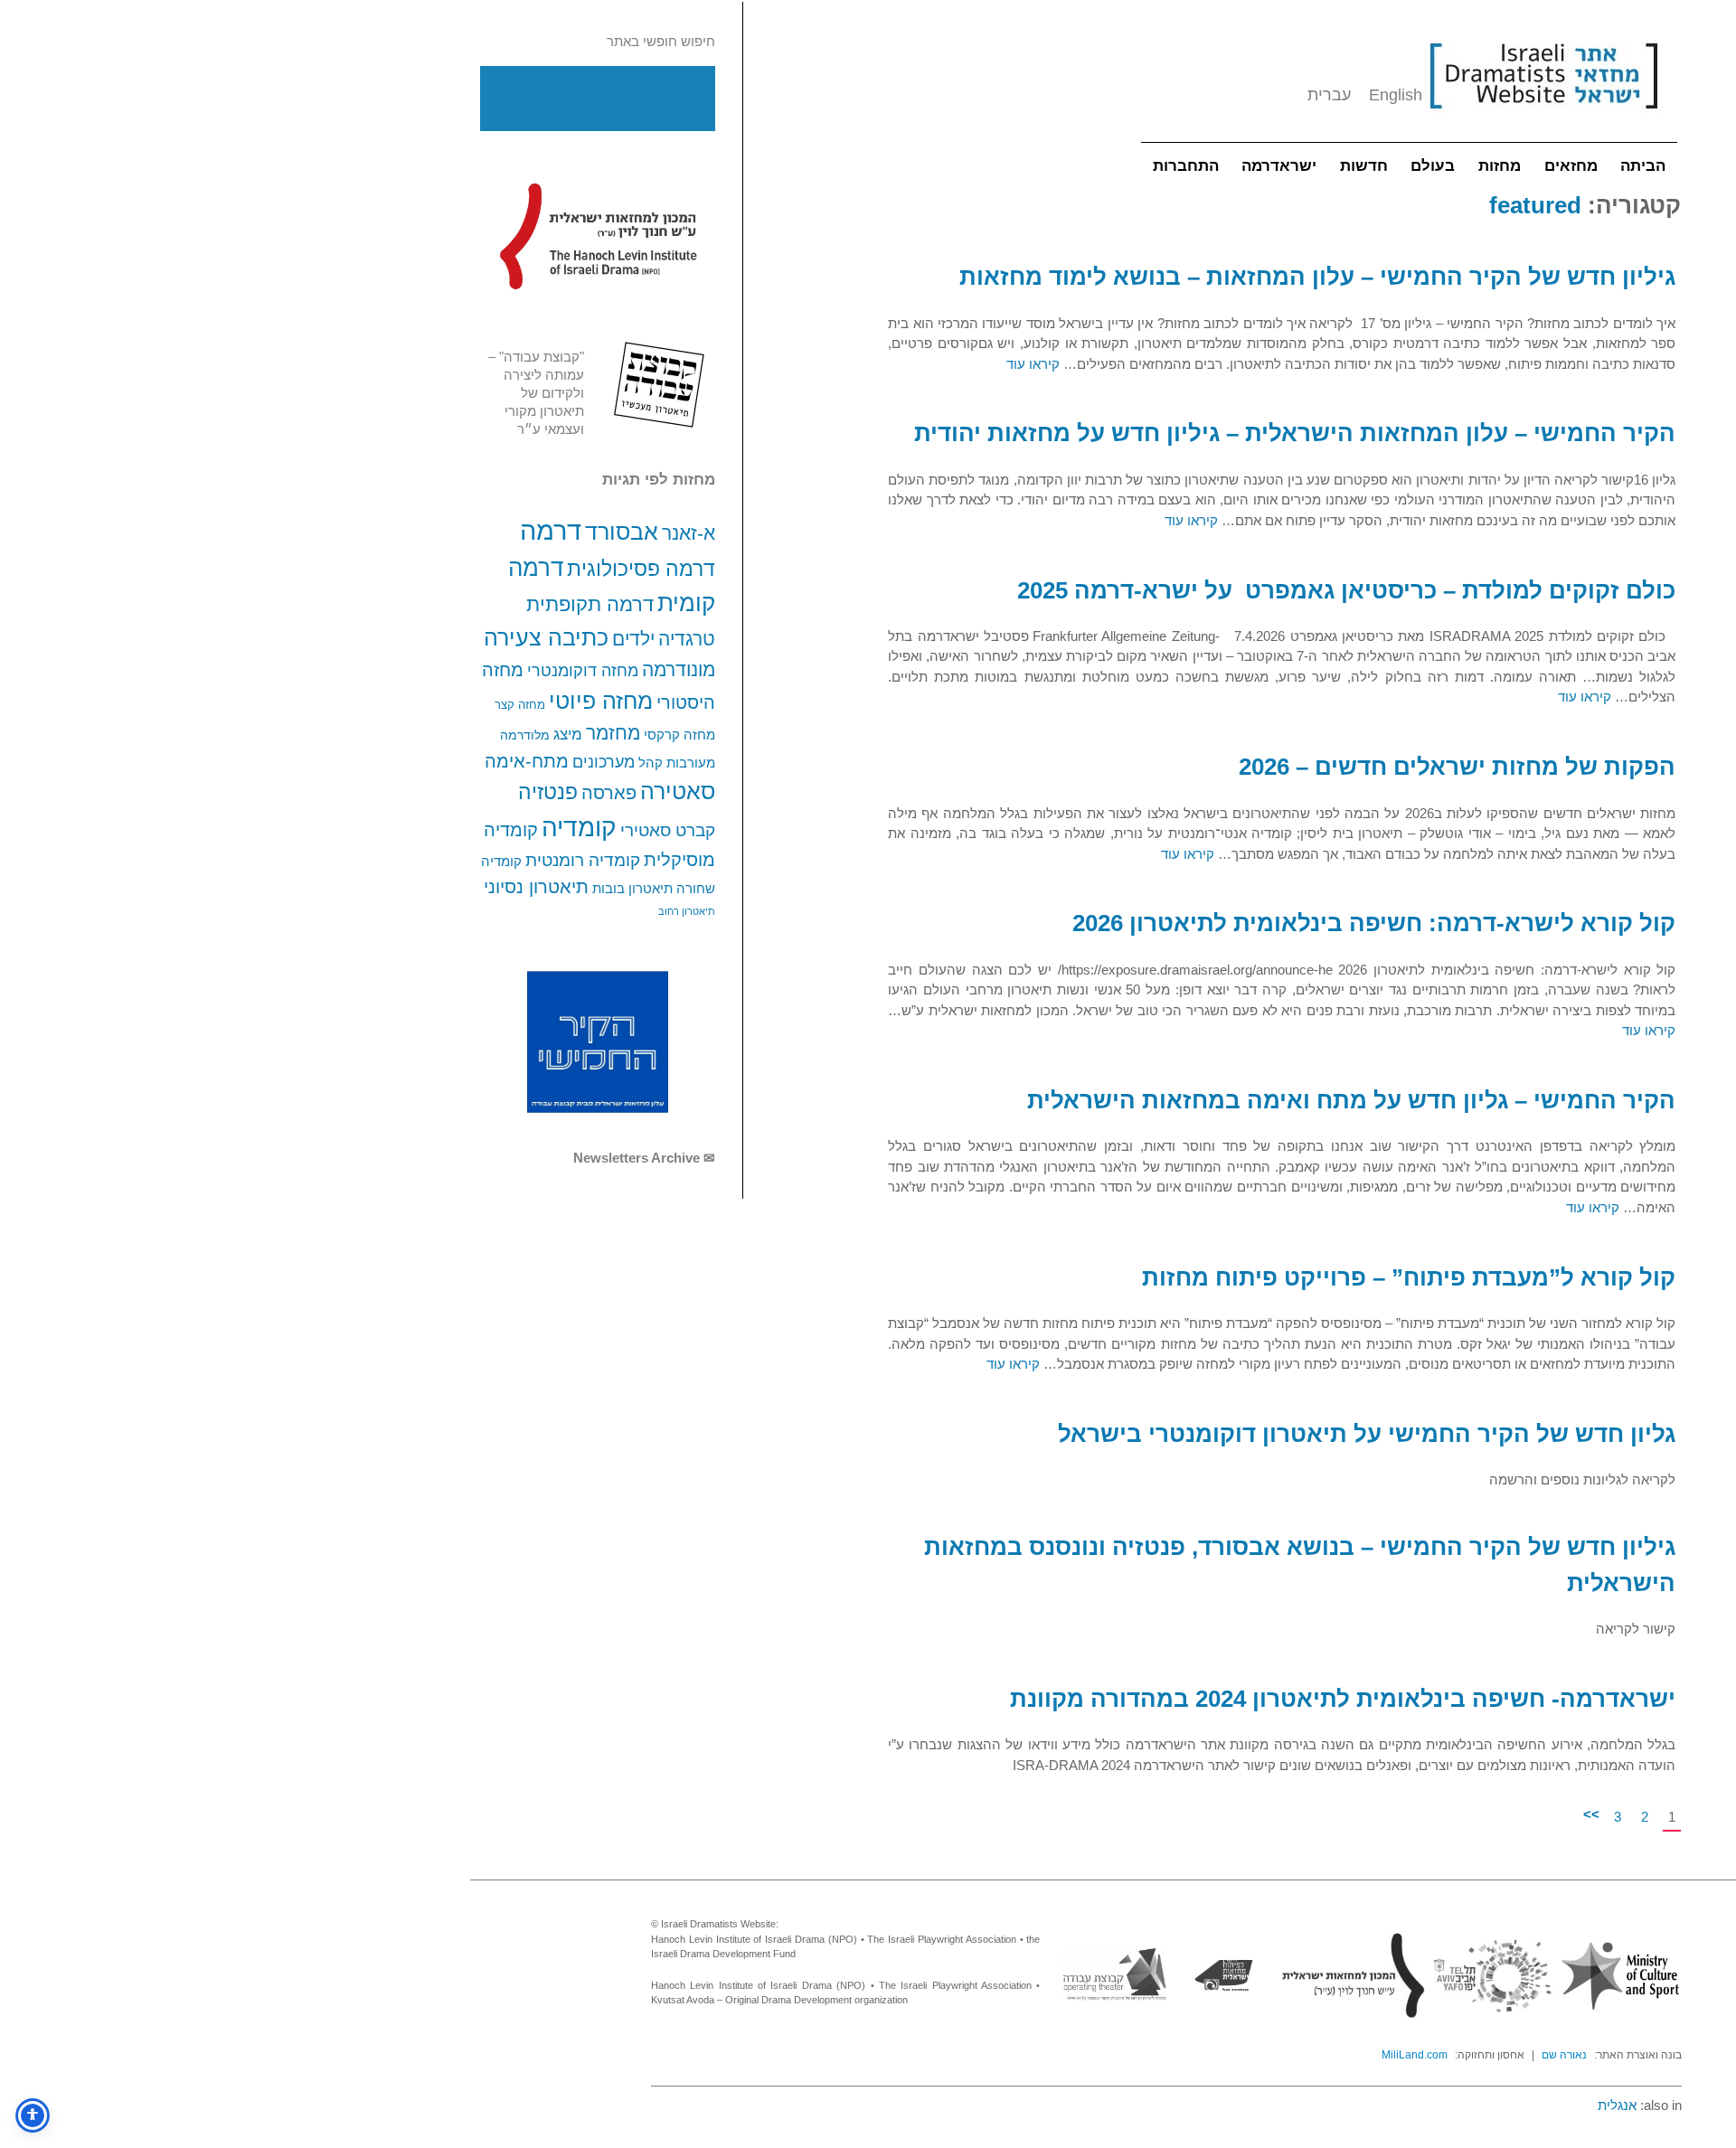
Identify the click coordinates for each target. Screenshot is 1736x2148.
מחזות (1500, 166)
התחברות (1186, 166)
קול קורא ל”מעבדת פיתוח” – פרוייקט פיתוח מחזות (1409, 1277)
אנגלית (1617, 2105)
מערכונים (604, 762)
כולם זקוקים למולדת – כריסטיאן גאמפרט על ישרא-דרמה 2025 (1346, 590)
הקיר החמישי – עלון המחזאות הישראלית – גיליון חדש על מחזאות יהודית (1295, 433)
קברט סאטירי (668, 830)
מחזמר (613, 733)
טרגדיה (687, 639)
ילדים (633, 639)
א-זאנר (689, 533)
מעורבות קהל (677, 763)
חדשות (1364, 166)
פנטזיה (548, 792)
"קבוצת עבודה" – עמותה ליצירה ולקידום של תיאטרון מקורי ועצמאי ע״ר (536, 393)
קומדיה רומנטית (583, 860)
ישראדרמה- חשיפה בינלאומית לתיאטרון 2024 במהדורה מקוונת (1343, 1699)
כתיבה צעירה (546, 637)
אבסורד (622, 532)
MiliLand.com (1415, 2055)
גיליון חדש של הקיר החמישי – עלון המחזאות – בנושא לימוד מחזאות (1317, 277)
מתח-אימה (527, 761)
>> (1591, 1814)
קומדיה (579, 828)
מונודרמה (679, 670)
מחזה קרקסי (679, 735)
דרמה (551, 530)
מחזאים (1571, 166)
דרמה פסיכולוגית (641, 569)
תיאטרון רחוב (687, 911)
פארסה (609, 793)
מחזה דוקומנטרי (583, 671)
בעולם (1433, 166)
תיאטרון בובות (632, 889)
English (1396, 95)
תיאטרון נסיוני (536, 887)
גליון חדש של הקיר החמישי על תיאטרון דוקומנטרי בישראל (1367, 1434)
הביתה (1643, 166)
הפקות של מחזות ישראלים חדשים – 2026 (1457, 767)
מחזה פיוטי (601, 701)
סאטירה (678, 791)
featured (1535, 205)
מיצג (568, 734)
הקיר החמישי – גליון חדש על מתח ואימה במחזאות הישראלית (1351, 1100)
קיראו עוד (1033, 364)
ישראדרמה (1279, 166)
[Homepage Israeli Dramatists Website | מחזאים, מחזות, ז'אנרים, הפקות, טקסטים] (1543, 118)
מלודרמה (525, 735)
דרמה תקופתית (590, 604)
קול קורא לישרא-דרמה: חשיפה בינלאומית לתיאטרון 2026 (1374, 923)
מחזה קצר (520, 705)
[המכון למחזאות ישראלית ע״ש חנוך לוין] (598, 236)
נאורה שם (1564, 2055)
